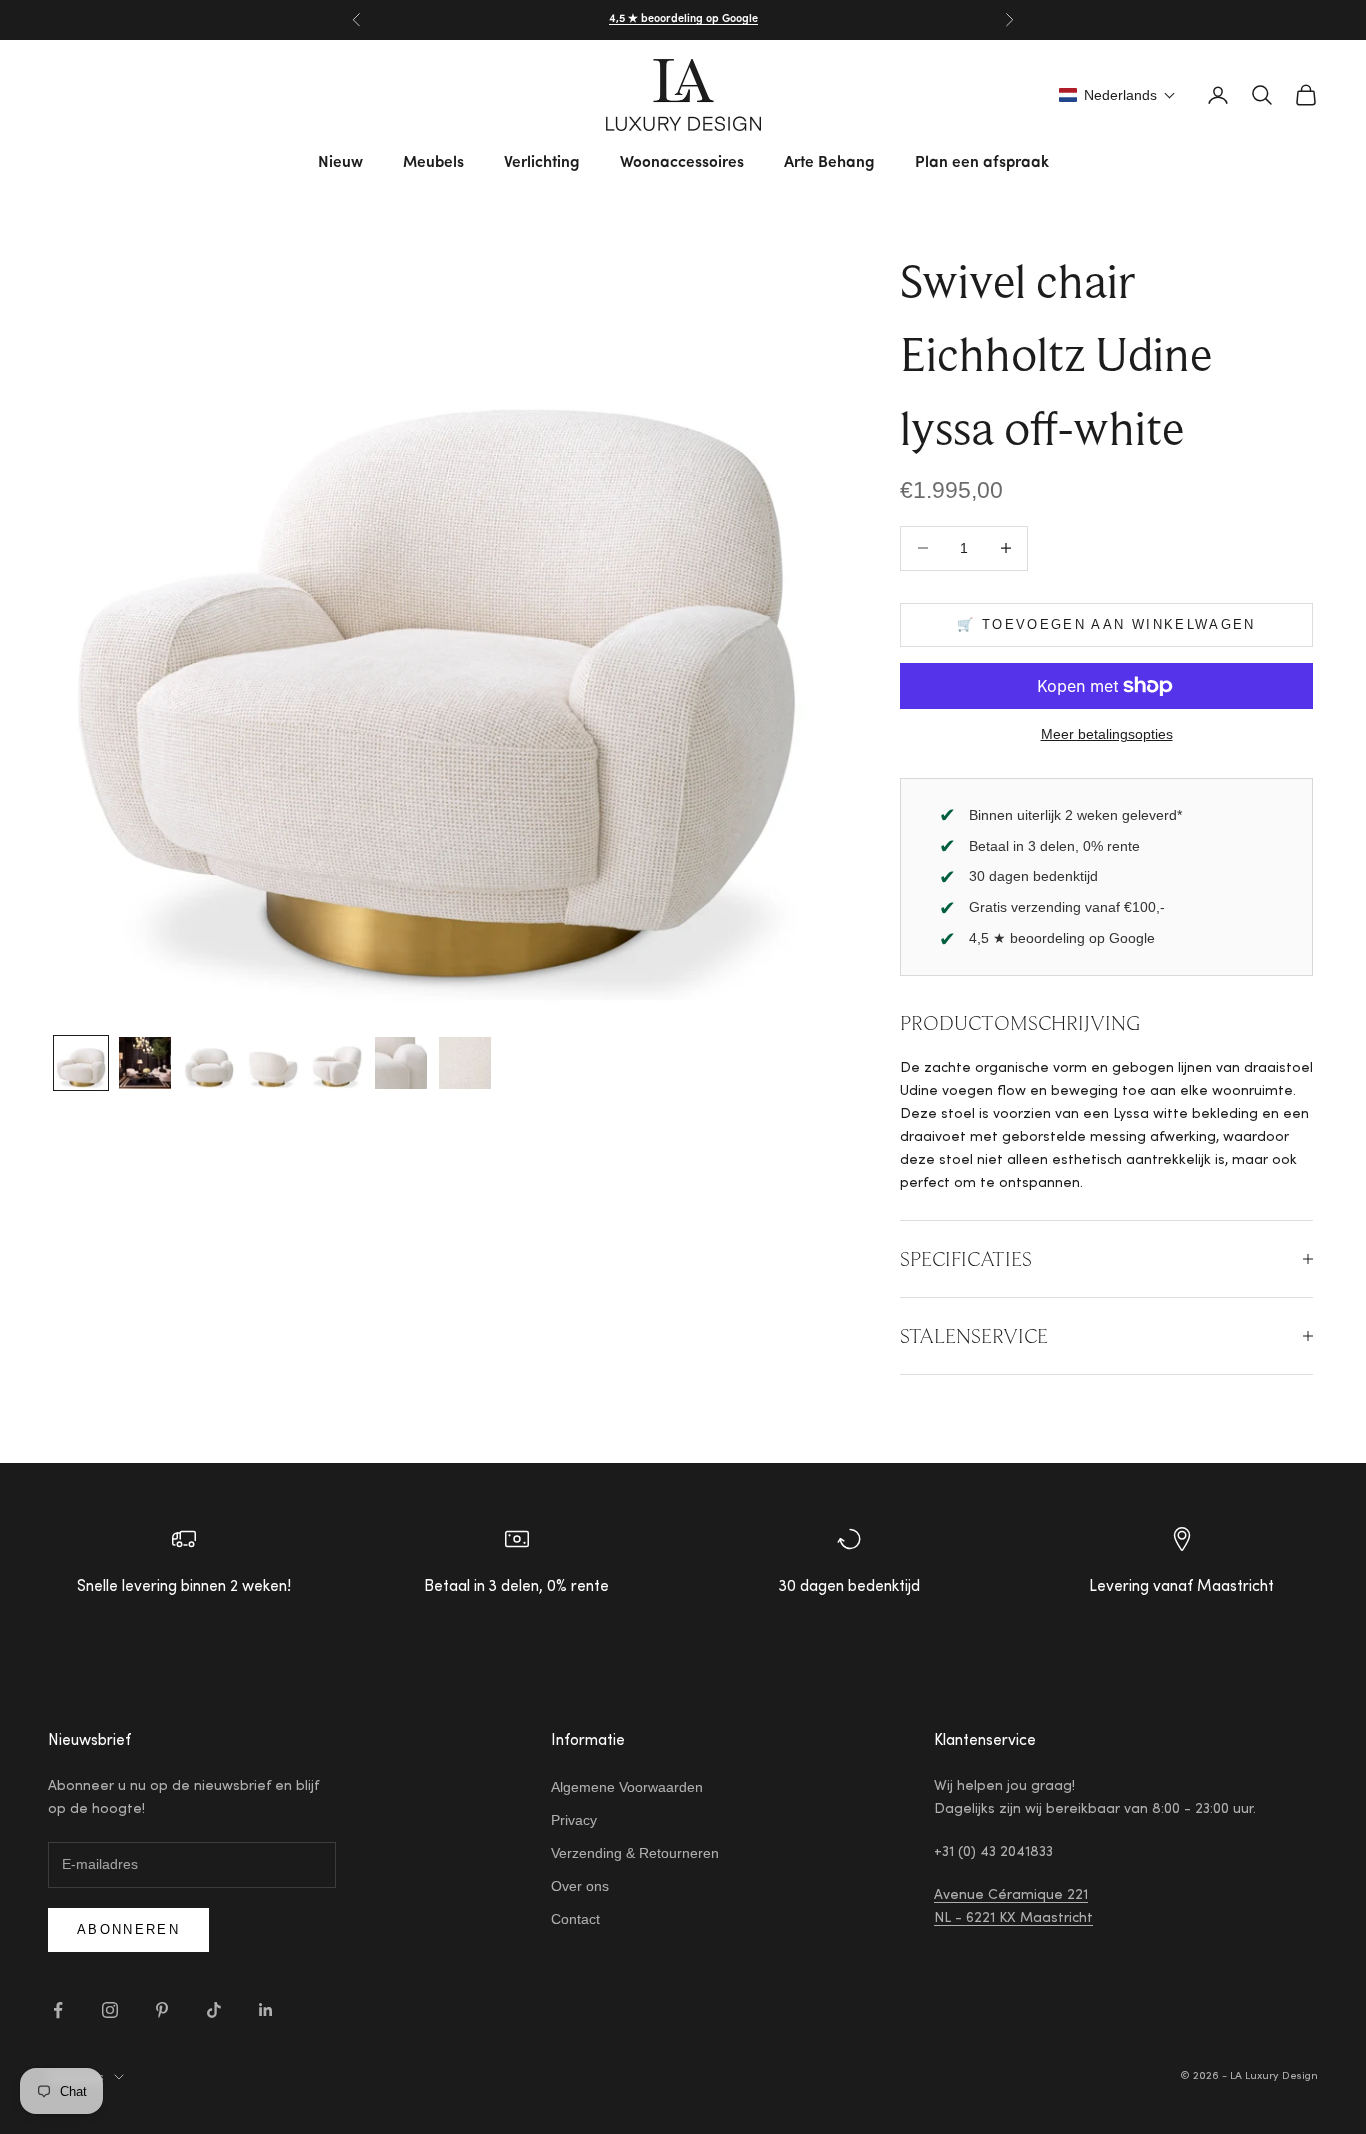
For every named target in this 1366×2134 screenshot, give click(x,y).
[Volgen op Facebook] (58, 2010)
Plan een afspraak (982, 163)
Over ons (580, 1886)
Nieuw (340, 163)
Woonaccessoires (682, 163)
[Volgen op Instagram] (110, 2010)
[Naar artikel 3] (209, 1063)
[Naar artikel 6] (401, 1063)
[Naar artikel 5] (337, 1063)
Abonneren (128, 1929)
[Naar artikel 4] (273, 1063)
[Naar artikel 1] (81, 1063)
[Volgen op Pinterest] (162, 2010)
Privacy (574, 1820)
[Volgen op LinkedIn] (266, 2010)
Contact (575, 1919)
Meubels (433, 163)
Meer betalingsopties (1107, 734)
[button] (1117, 95)
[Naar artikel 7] (465, 1063)
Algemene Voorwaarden (627, 1787)
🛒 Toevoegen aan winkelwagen (1106, 624)
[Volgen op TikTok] (214, 2010)
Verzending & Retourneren (635, 1853)
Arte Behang (829, 163)
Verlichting (542, 163)
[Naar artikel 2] (145, 1063)
